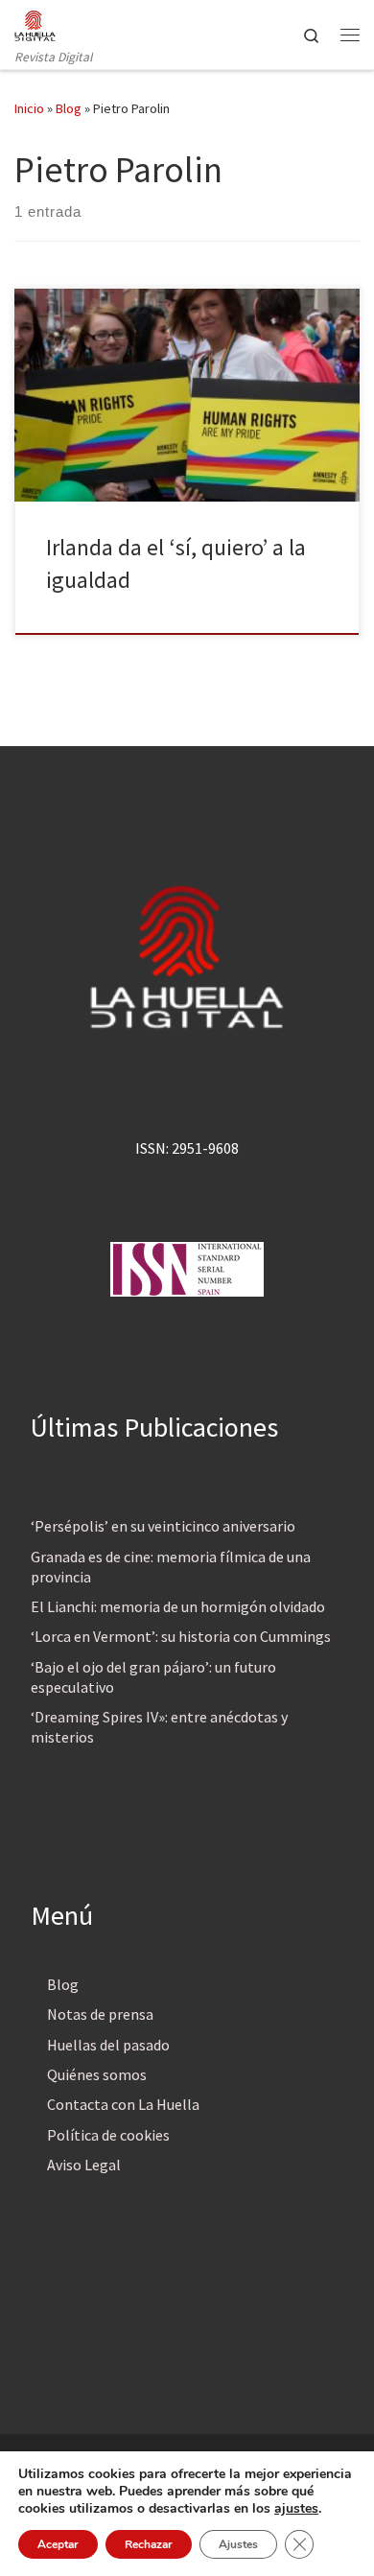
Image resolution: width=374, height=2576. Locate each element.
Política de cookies (108, 2135)
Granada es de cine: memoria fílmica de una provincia (171, 1567)
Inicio (29, 108)
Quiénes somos (97, 2074)
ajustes (296, 2509)
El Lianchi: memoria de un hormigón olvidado (178, 1606)
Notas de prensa (100, 2014)
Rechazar (149, 2544)
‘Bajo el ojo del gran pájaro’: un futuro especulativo (153, 1677)
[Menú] (350, 35)
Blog (69, 108)
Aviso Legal (84, 2165)
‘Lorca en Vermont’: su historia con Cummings (181, 1636)
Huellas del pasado (108, 2045)
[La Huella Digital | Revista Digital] (35, 23)
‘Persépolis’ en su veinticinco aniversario (163, 1526)
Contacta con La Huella (123, 2104)
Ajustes (238, 2544)
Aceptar (58, 2544)
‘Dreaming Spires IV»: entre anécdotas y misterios (159, 1727)
